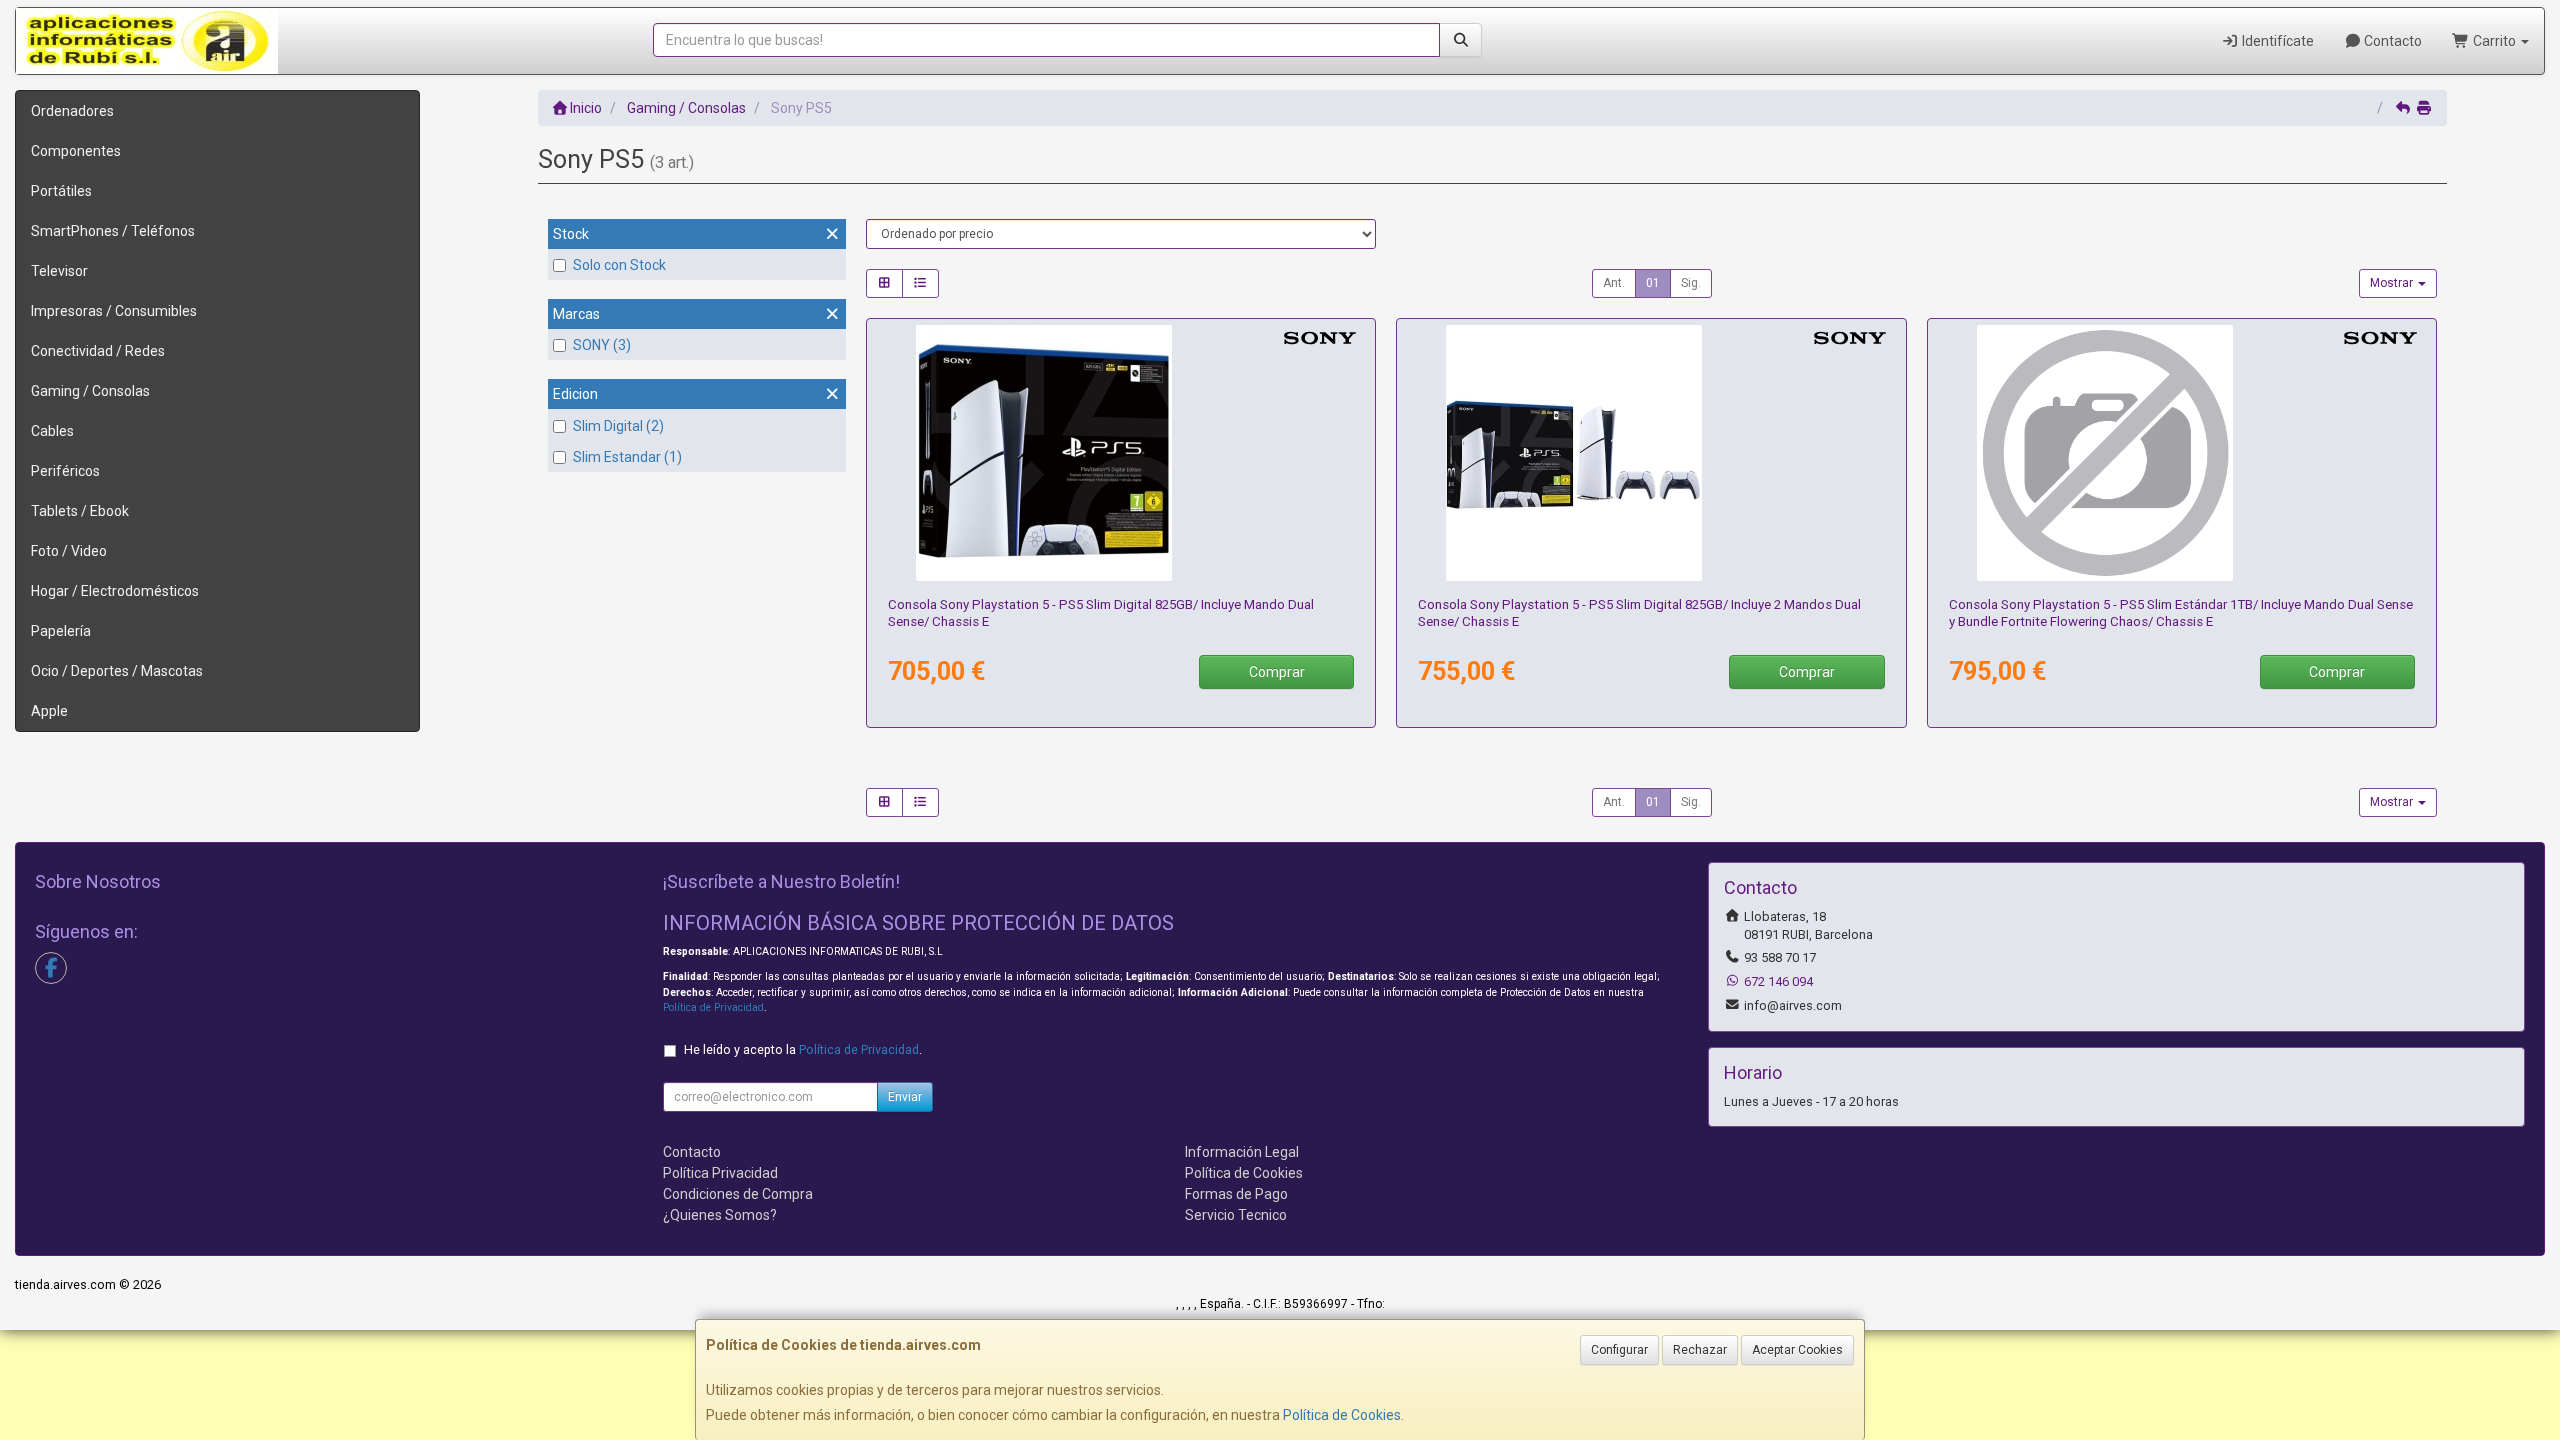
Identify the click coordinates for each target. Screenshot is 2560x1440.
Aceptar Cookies (1797, 1350)
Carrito (2494, 41)
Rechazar (1700, 1350)
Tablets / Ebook (80, 511)
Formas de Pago (1236, 1194)
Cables (52, 431)
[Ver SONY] (2182, 453)
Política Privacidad (720, 1173)
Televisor (59, 271)
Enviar (905, 1097)
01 (1653, 283)
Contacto (2391, 41)
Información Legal (1242, 1152)
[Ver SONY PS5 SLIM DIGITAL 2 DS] (1651, 453)
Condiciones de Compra (738, 1194)
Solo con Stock (619, 265)
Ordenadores (72, 111)
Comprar (1277, 672)
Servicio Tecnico (1236, 1215)
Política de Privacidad (713, 1007)
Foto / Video (69, 551)
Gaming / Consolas (90, 391)
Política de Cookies (1342, 1415)
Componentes (76, 151)
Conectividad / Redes (98, 351)
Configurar (1619, 1350)
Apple (49, 711)
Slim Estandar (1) (627, 457)
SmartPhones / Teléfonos (113, 231)
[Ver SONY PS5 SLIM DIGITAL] (1121, 453)
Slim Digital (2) (618, 426)
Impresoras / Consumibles (114, 311)
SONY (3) (602, 345)
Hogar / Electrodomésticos (115, 591)
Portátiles (61, 191)
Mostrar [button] (2393, 283)
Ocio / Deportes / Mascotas (117, 671)
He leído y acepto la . (803, 1049)
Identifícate (2276, 41)
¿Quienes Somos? (720, 1215)
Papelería (61, 631)
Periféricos (65, 471)
